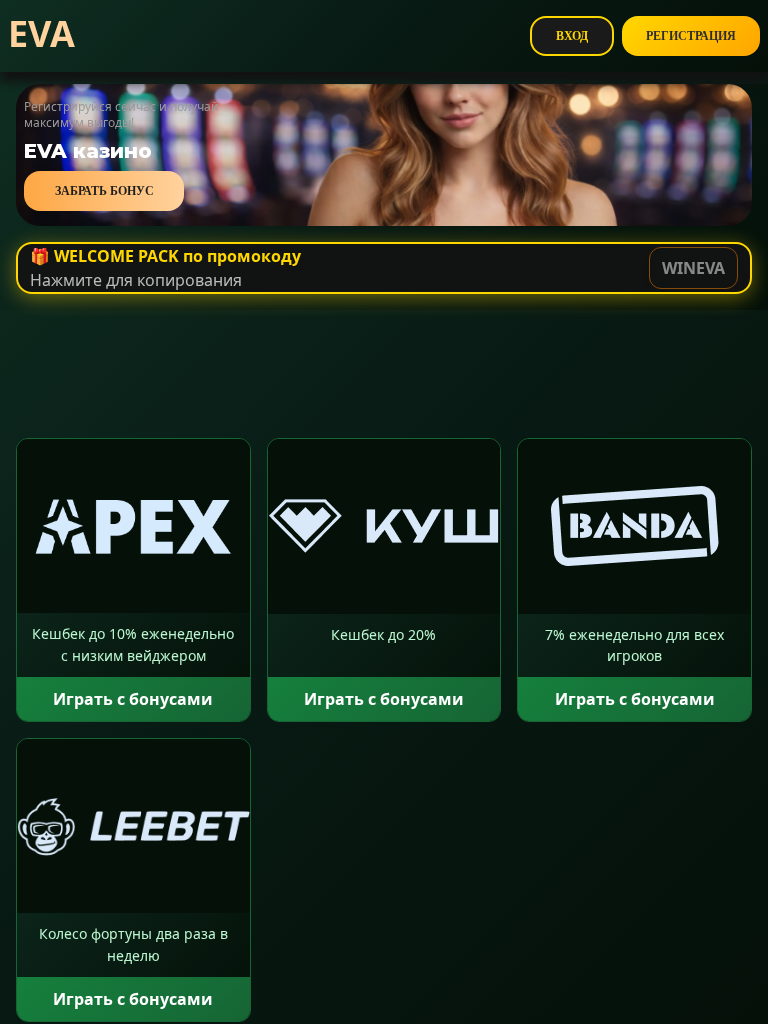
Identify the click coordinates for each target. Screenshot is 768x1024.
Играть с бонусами (133, 699)
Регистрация (691, 36)
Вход (572, 36)
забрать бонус (104, 191)
